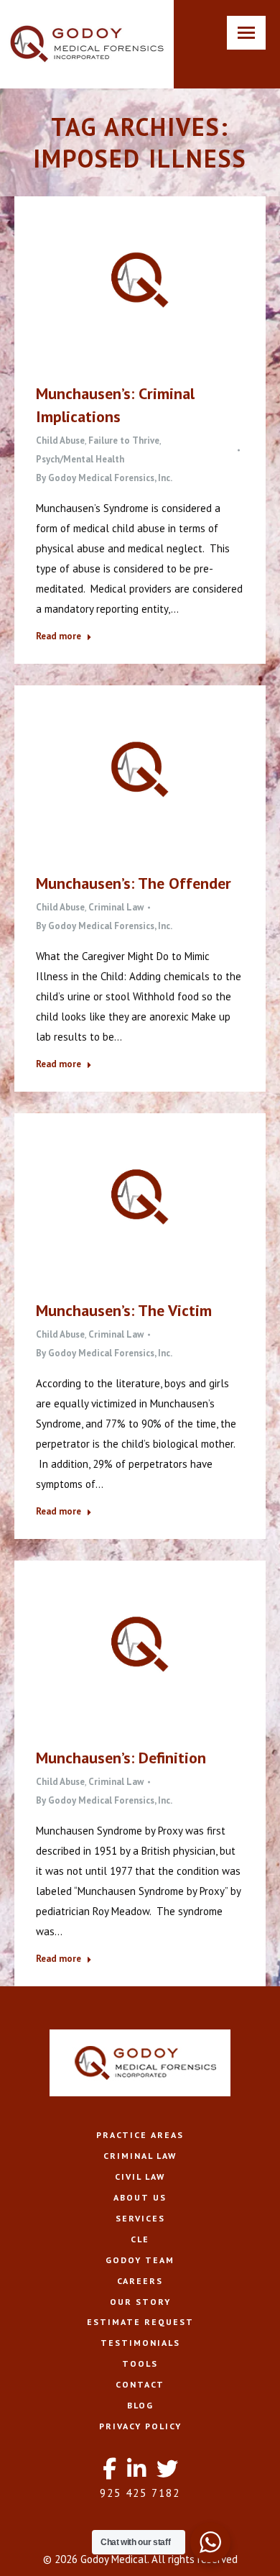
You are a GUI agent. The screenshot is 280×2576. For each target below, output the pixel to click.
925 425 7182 (140, 2493)
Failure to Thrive (124, 440)
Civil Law (140, 2177)
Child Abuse (60, 440)
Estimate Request (140, 2322)
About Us (140, 2197)
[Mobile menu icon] (246, 33)
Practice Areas (140, 2135)
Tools (140, 2363)
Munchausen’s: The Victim (124, 1310)
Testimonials (140, 2343)
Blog (140, 2405)
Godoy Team (140, 2260)
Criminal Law (116, 907)
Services (140, 2218)
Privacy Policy (140, 2426)
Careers (140, 2281)
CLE (140, 2239)
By (104, 478)
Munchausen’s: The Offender (134, 883)
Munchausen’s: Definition (121, 1758)
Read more (59, 636)
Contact (140, 2384)
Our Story (140, 2302)
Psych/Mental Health (80, 459)
